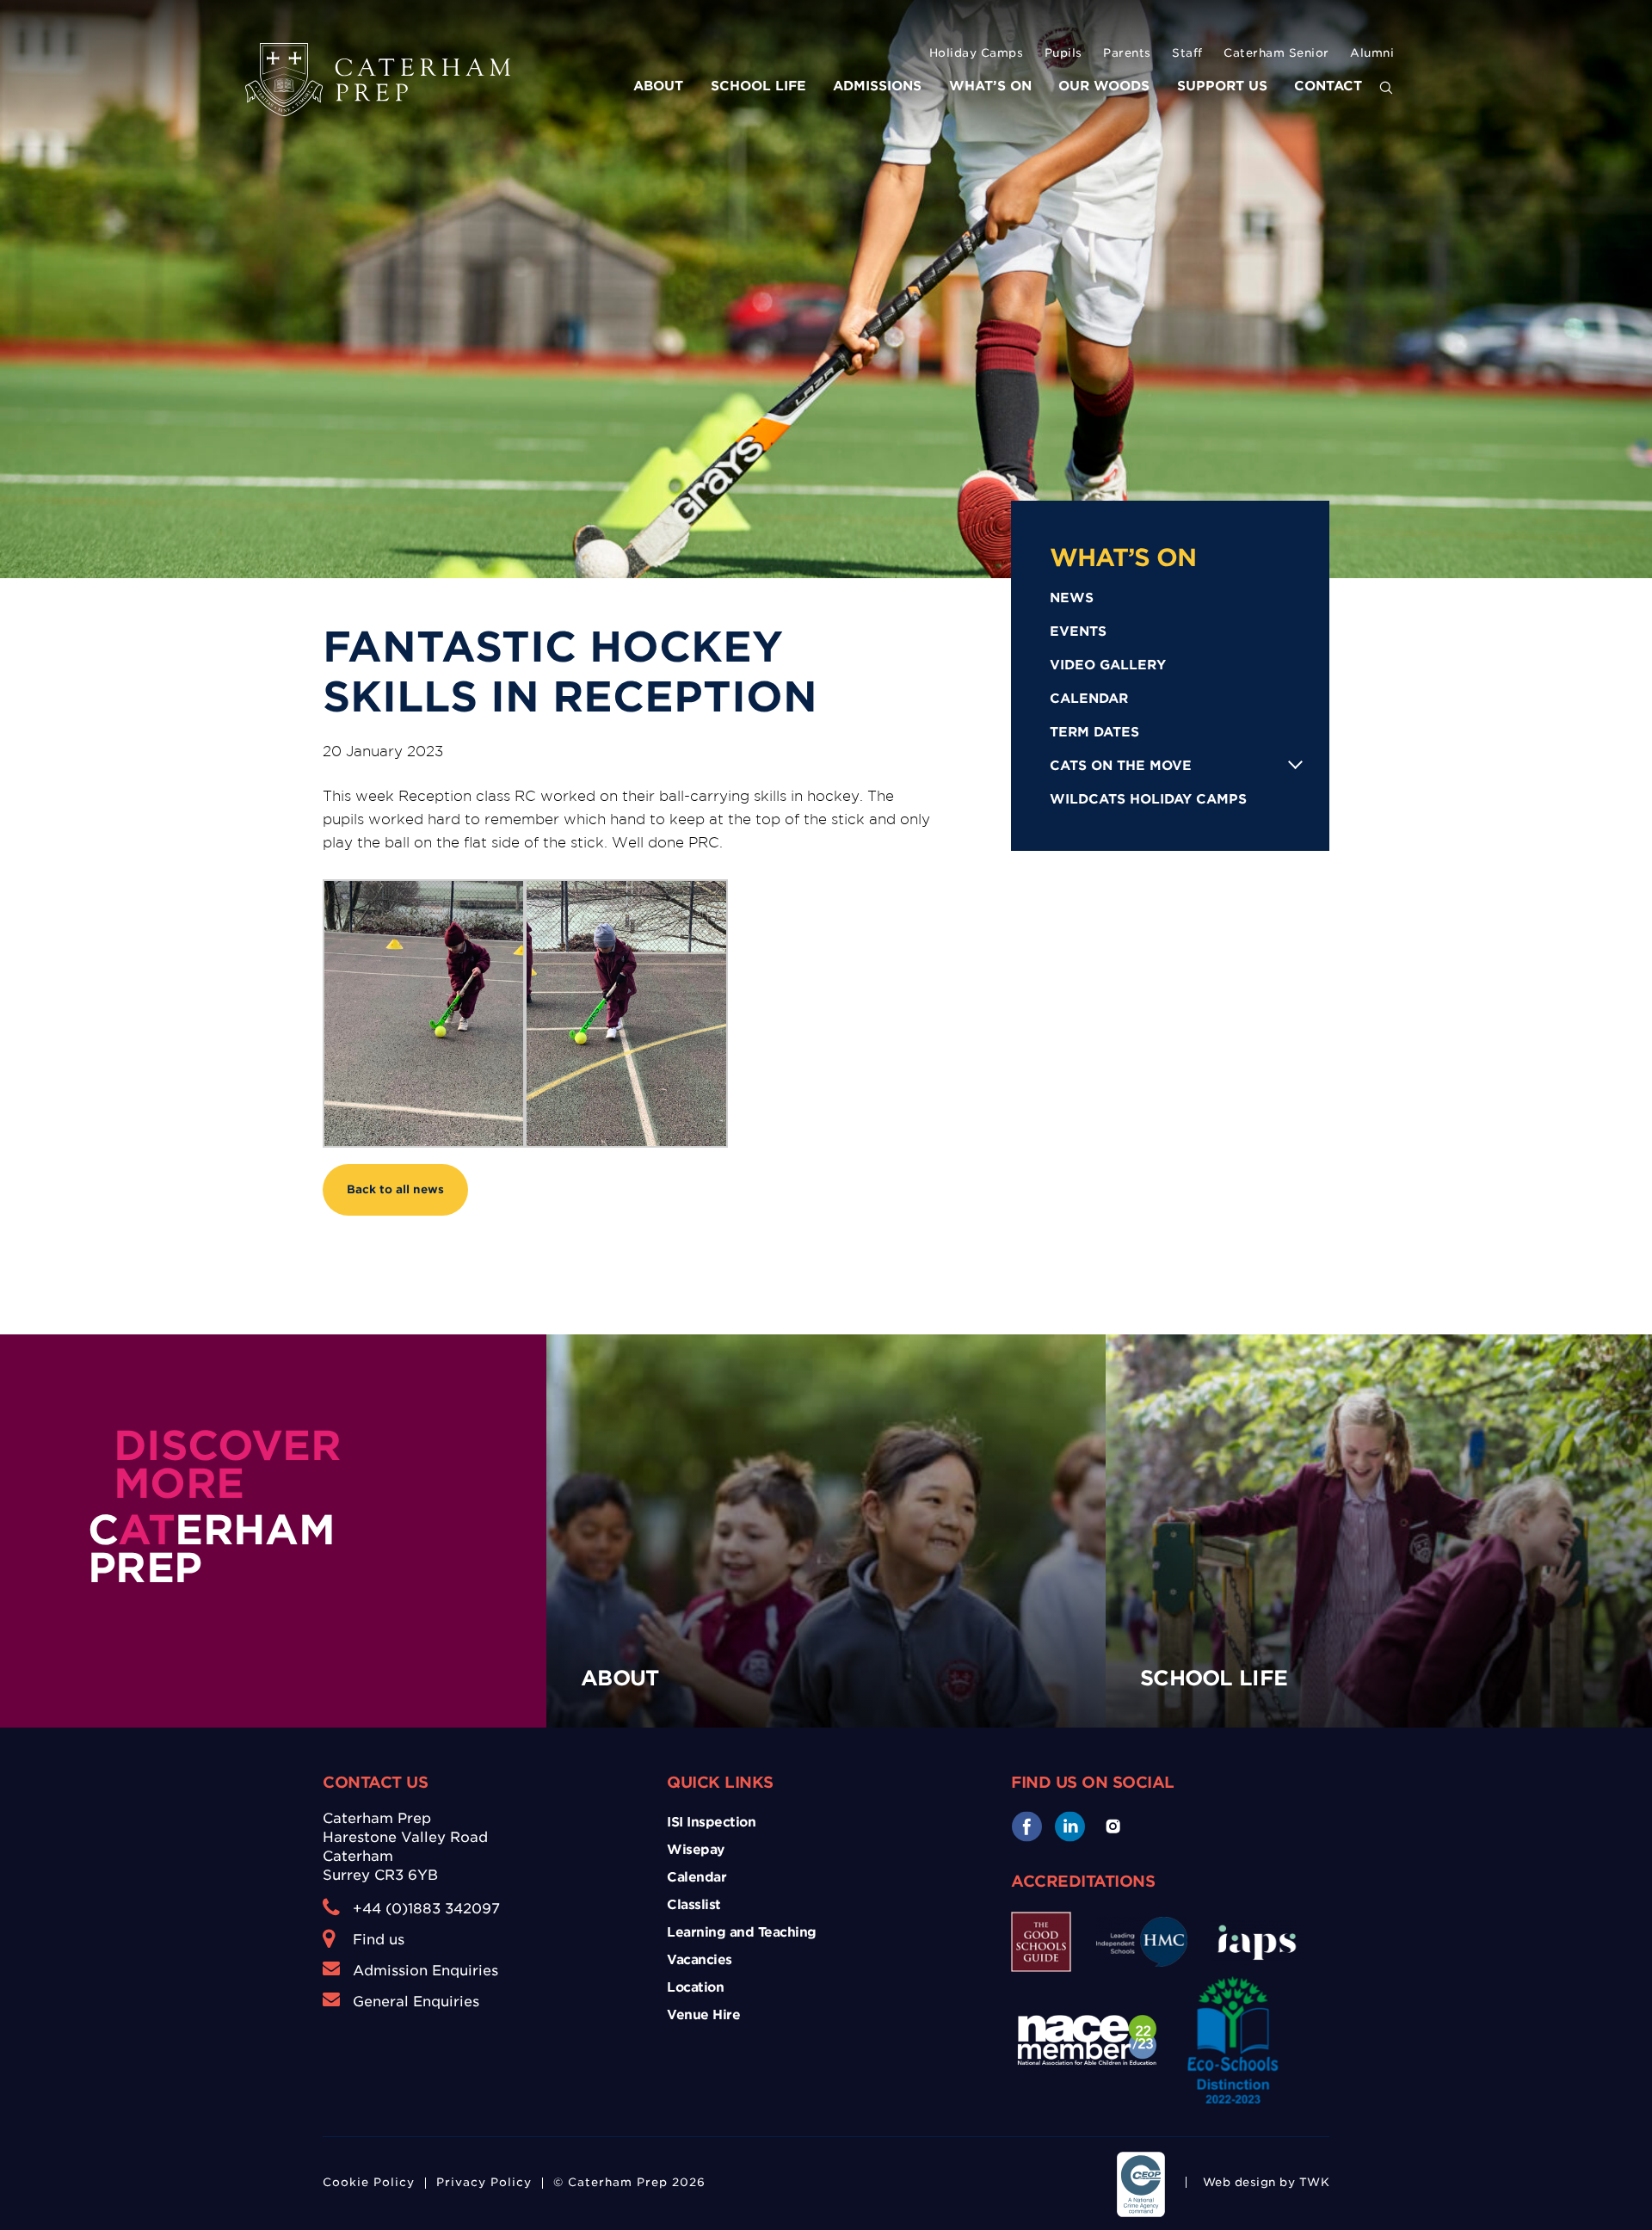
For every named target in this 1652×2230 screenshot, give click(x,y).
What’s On (990, 86)
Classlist (694, 1905)
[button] (1386, 89)
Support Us (1222, 86)
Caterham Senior (1276, 53)
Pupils (1063, 53)
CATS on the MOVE (1121, 766)
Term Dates (1094, 732)
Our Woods (1104, 86)
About (658, 86)
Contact (1328, 86)
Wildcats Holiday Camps (1148, 799)
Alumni (1372, 53)
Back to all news (395, 1189)
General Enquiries (416, 2002)
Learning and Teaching (742, 1932)
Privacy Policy (484, 2182)
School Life (758, 86)
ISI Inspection (711, 1822)
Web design (1239, 2182)
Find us (379, 1940)
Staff (1187, 53)
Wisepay (696, 1850)
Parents (1127, 53)
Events (1078, 631)
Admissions (877, 86)
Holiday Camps (977, 53)
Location (695, 1987)
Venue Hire (703, 2015)
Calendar (1089, 699)
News (1072, 598)
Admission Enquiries (425, 1971)
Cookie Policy (369, 2182)
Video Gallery (1108, 665)
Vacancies (700, 1960)
